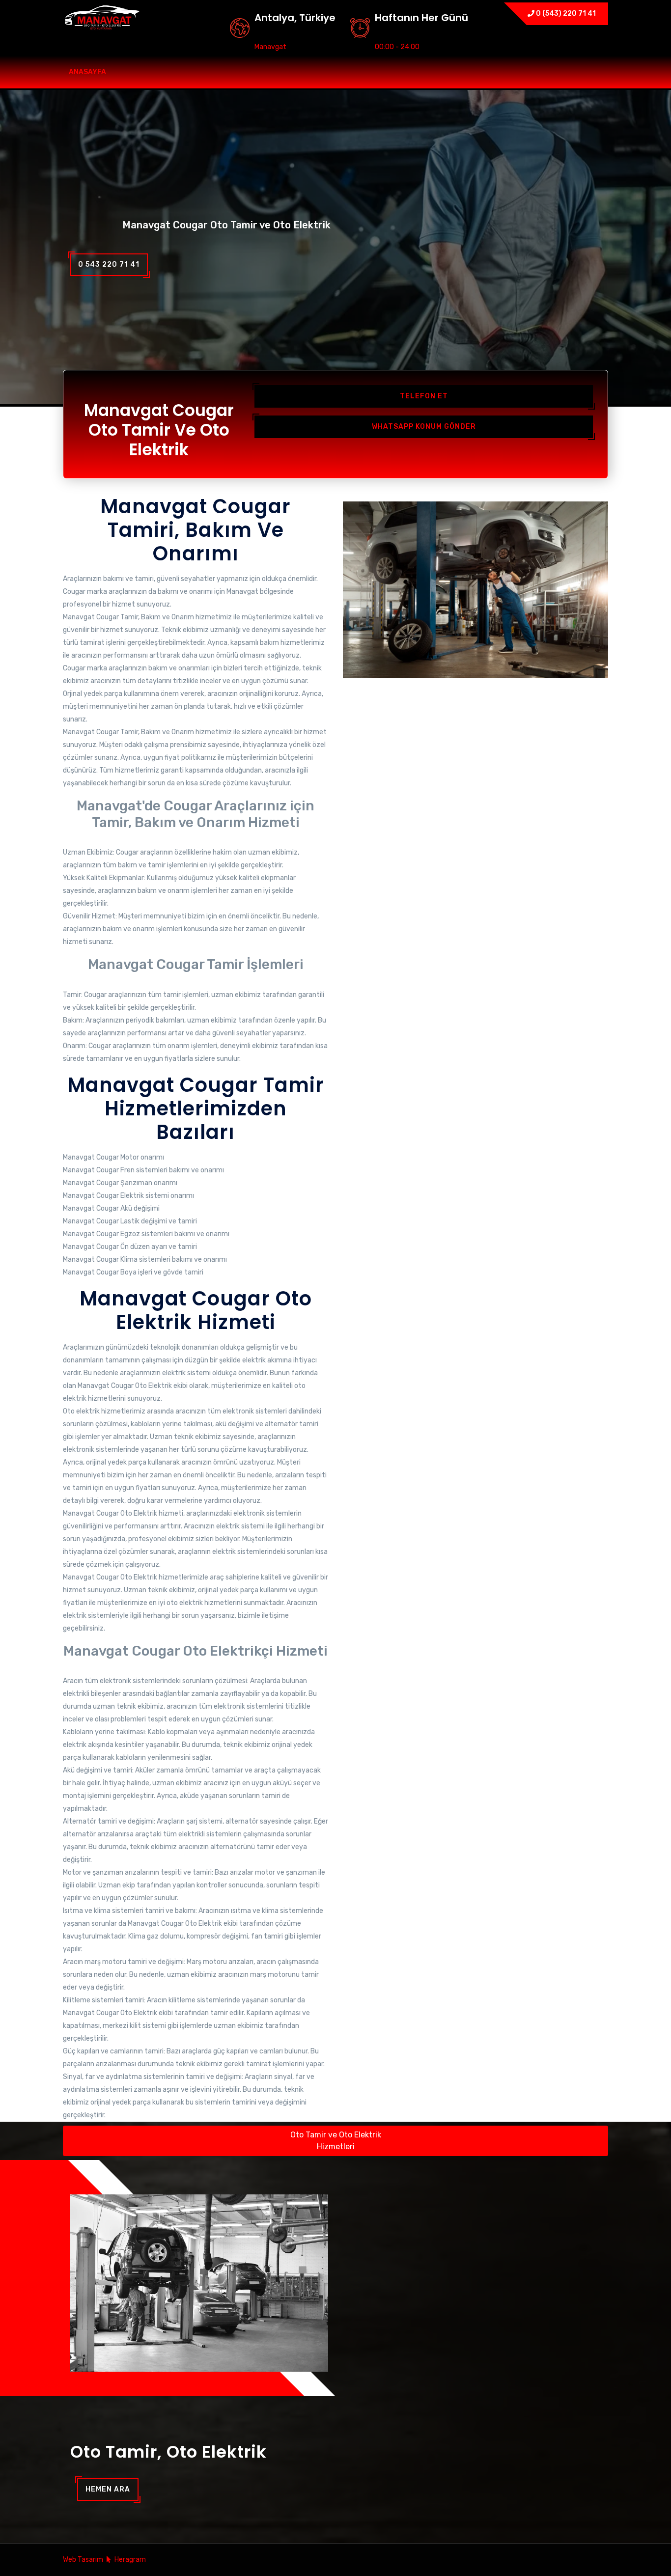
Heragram (130, 2560)
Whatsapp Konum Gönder (424, 427)
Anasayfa (87, 72)
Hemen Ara (108, 2489)
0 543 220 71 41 (109, 264)
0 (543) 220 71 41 (565, 14)
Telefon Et (424, 396)
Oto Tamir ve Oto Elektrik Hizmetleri (336, 2141)
